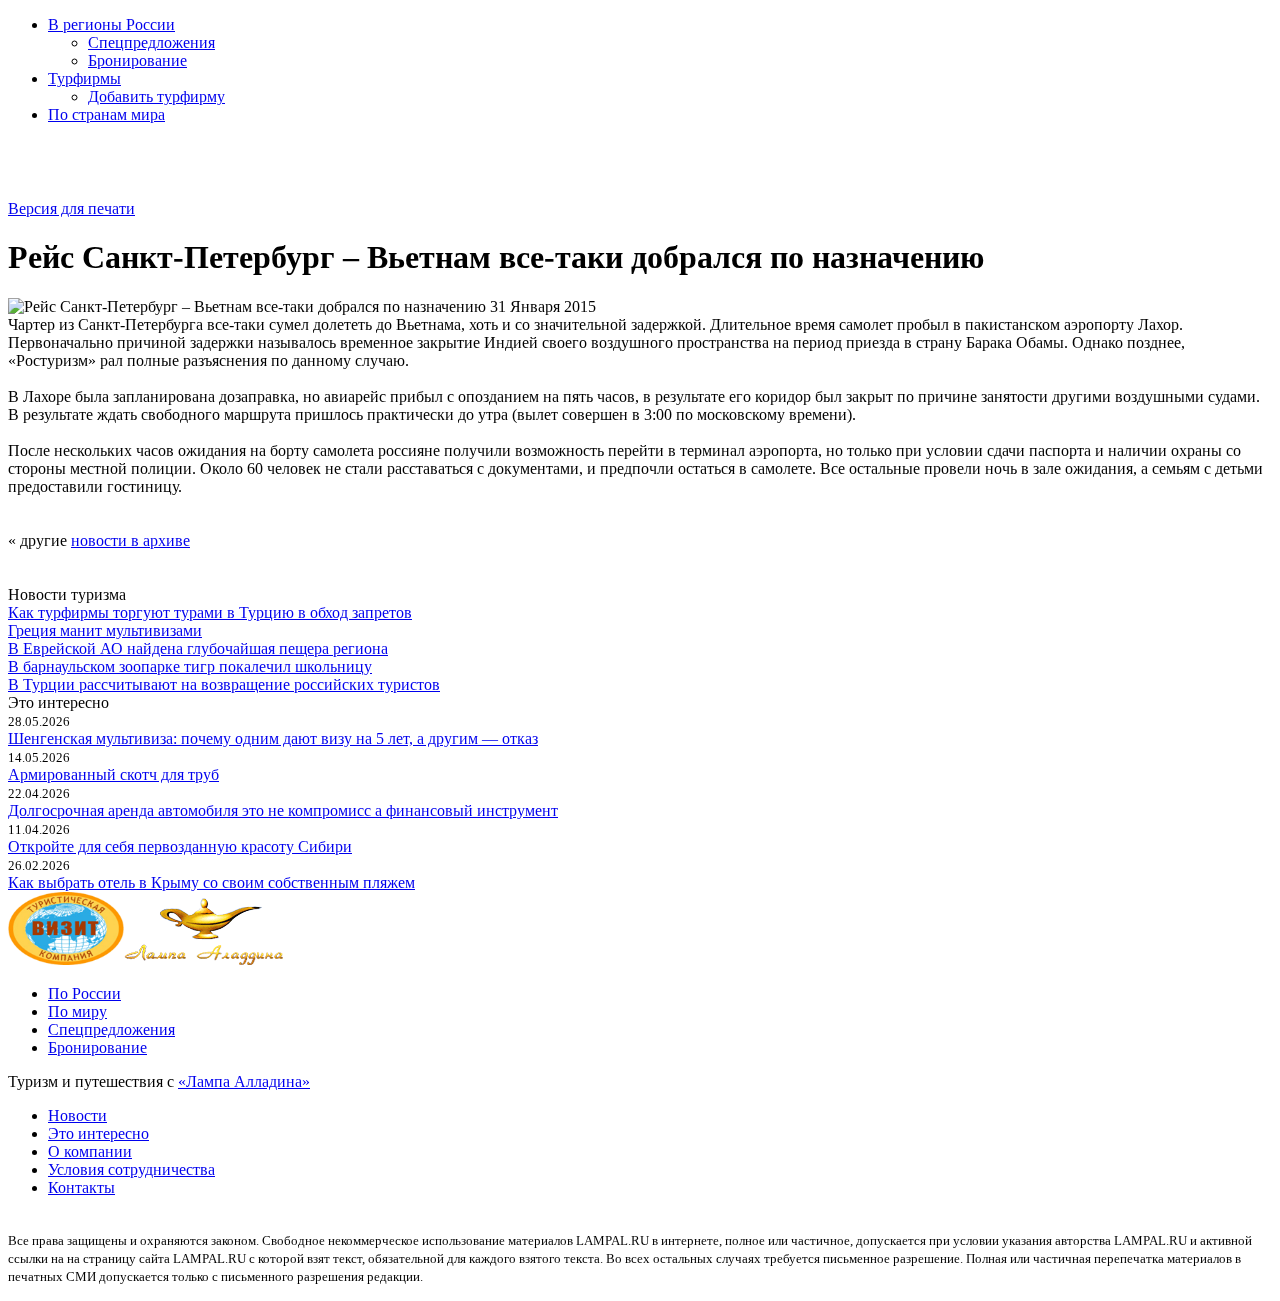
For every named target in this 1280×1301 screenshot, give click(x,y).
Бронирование (137, 60)
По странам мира (106, 114)
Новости (77, 1115)
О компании (90, 1151)
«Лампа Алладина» (244, 1081)
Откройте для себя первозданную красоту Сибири (180, 846)
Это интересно (98, 1133)
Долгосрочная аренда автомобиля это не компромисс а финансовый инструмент (283, 810)
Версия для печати (71, 208)
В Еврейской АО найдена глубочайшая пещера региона (198, 648)
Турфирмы (84, 78)
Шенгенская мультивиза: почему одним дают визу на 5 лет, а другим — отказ (273, 738)
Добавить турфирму (156, 96)
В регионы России (111, 24)
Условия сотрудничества (131, 1169)
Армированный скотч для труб (113, 774)
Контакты (81, 1187)
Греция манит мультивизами (105, 630)
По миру (77, 1011)
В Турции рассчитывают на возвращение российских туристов (224, 684)
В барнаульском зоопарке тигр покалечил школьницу (190, 666)
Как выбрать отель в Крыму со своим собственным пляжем (211, 882)
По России (84, 993)
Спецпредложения (151, 42)
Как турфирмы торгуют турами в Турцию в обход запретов (210, 612)
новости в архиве (130, 540)
